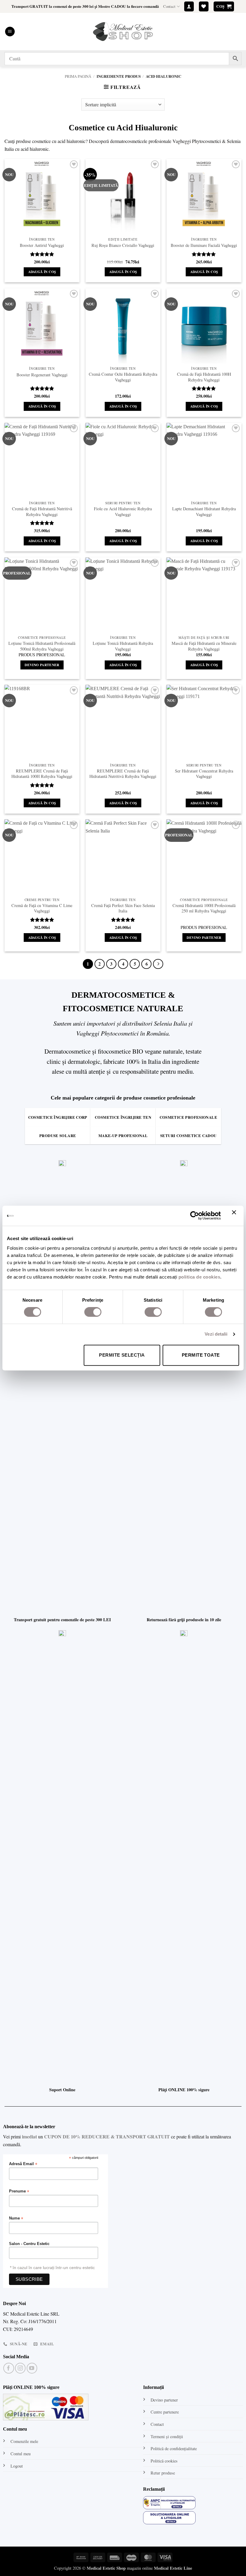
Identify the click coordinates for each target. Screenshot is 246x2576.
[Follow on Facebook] (9, 2368)
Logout (17, 2466)
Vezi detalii (216, 1334)
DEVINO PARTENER (42, 665)
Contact (169, 6)
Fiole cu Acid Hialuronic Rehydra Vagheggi (123, 512)
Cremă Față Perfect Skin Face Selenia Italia (123, 908)
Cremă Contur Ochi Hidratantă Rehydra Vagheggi (123, 377)
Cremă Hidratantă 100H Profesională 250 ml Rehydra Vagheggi (204, 908)
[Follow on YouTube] (32, 2368)
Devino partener (164, 2400)
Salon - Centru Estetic (29, 2244)
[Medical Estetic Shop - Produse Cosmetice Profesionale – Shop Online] (123, 32)
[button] (189, 6)
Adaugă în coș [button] (42, 272)
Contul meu (21, 2454)
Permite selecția (122, 1355)
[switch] (93, 1312)
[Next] (158, 964)
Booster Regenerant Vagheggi (42, 375)
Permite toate (201, 1355)
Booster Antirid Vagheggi (42, 245)
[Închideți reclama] (235, 1216)
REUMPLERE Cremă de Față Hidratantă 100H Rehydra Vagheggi (42, 774)
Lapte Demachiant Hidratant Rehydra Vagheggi (204, 512)
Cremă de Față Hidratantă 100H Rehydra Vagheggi (204, 377)
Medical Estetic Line (173, 2568)
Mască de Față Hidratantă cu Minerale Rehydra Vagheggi (204, 646)
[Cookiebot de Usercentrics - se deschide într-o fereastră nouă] (195, 1216)
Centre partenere (165, 2412)
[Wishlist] (204, 6)
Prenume (19, 2191)
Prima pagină (78, 76)
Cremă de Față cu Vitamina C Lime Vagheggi (42, 908)
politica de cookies (199, 1277)
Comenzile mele (24, 2441)
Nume (16, 2218)
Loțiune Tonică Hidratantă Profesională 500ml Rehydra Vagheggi (42, 646)
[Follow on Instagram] (20, 2368)
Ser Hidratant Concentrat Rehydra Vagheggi (204, 774)
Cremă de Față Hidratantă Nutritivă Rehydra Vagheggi (42, 512)
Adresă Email (23, 2164)
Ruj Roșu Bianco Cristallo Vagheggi (123, 245)
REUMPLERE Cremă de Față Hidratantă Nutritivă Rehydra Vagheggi (123, 774)
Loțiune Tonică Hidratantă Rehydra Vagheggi (123, 646)
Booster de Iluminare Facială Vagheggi (204, 245)
